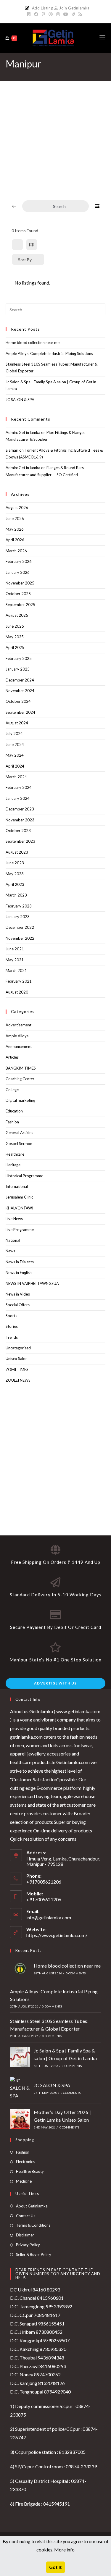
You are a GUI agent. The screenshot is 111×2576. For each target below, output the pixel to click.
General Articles (19, 1133)
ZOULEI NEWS (18, 1380)
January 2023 (18, 917)
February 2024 (19, 787)
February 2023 (19, 906)
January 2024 (18, 798)
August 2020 (17, 992)
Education (14, 1111)
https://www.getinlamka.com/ (57, 1935)
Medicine (24, 2181)
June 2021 (15, 949)
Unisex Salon (17, 1359)
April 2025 (15, 647)
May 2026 (15, 529)
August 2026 (17, 508)
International (17, 1186)
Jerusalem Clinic (19, 1197)
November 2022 (20, 938)
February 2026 (19, 561)
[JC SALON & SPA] (20, 2088)
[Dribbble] (51, 14)
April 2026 (15, 540)
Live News (14, 1219)
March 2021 (16, 970)
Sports (11, 1316)
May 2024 (15, 755)
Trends (12, 1337)
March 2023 (16, 895)
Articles (12, 1057)
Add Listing (43, 8)
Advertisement (18, 1025)
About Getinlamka (32, 2206)
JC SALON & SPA (20, 400)
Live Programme (20, 1230)
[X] (30, 14)
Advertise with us (55, 1683)
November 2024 (20, 691)
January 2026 (18, 572)
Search (59, 206)
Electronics (25, 2162)
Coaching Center (20, 1079)
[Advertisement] (55, 146)
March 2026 (16, 551)
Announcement (19, 1046)
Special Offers (18, 1305)
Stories (12, 1326)
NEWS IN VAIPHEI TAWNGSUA (32, 1283)
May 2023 (15, 874)
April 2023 (15, 884)
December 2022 (20, 927)
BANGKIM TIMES (21, 1068)
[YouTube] (66, 14)
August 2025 (17, 615)
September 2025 (20, 605)
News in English (19, 1272)
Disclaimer (25, 2235)
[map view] (32, 245)
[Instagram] (58, 14)
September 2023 (20, 841)
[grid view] (17, 245)
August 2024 (17, 723)
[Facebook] (36, 14)
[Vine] (73, 14)
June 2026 (15, 519)
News (10, 1251)
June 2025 (15, 626)
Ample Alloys (17, 1036)
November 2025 (20, 583)
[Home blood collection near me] (20, 1968)
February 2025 (19, 658)
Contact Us (26, 2216)
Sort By (25, 260)
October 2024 (18, 701)
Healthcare (15, 1154)
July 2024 (14, 734)
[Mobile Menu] (102, 38)
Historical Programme (24, 1176)
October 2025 (18, 594)
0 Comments (76, 1973)
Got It (55, 2567)
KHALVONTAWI (19, 1208)
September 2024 (20, 712)
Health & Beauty (30, 2171)
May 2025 (15, 637)
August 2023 (17, 852)
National (13, 1240)
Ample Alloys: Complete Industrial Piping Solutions (49, 353)
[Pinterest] (43, 14)
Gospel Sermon (19, 1144)
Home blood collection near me (33, 343)
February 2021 (19, 981)
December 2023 (20, 809)
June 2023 (15, 863)
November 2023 (20, 820)
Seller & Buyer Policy (34, 2254)
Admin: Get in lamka (23, 432)
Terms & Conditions (33, 2225)
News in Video (18, 1294)
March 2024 (16, 777)
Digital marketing (20, 1100)
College (12, 1090)
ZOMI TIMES (17, 1369)
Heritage (13, 1165)
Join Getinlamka (74, 8)
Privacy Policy (28, 2245)
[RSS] (80, 14)
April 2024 (15, 766)
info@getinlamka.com (49, 1917)
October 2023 (18, 831)
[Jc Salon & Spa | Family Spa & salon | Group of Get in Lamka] (20, 2057)
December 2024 (20, 680)
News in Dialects (20, 1262)
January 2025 (18, 669)
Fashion (12, 1122)
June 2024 (15, 744)
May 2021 (15, 960)
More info (64, 2550)
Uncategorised (18, 1348)
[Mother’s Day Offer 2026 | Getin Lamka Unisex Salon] (20, 2119)
